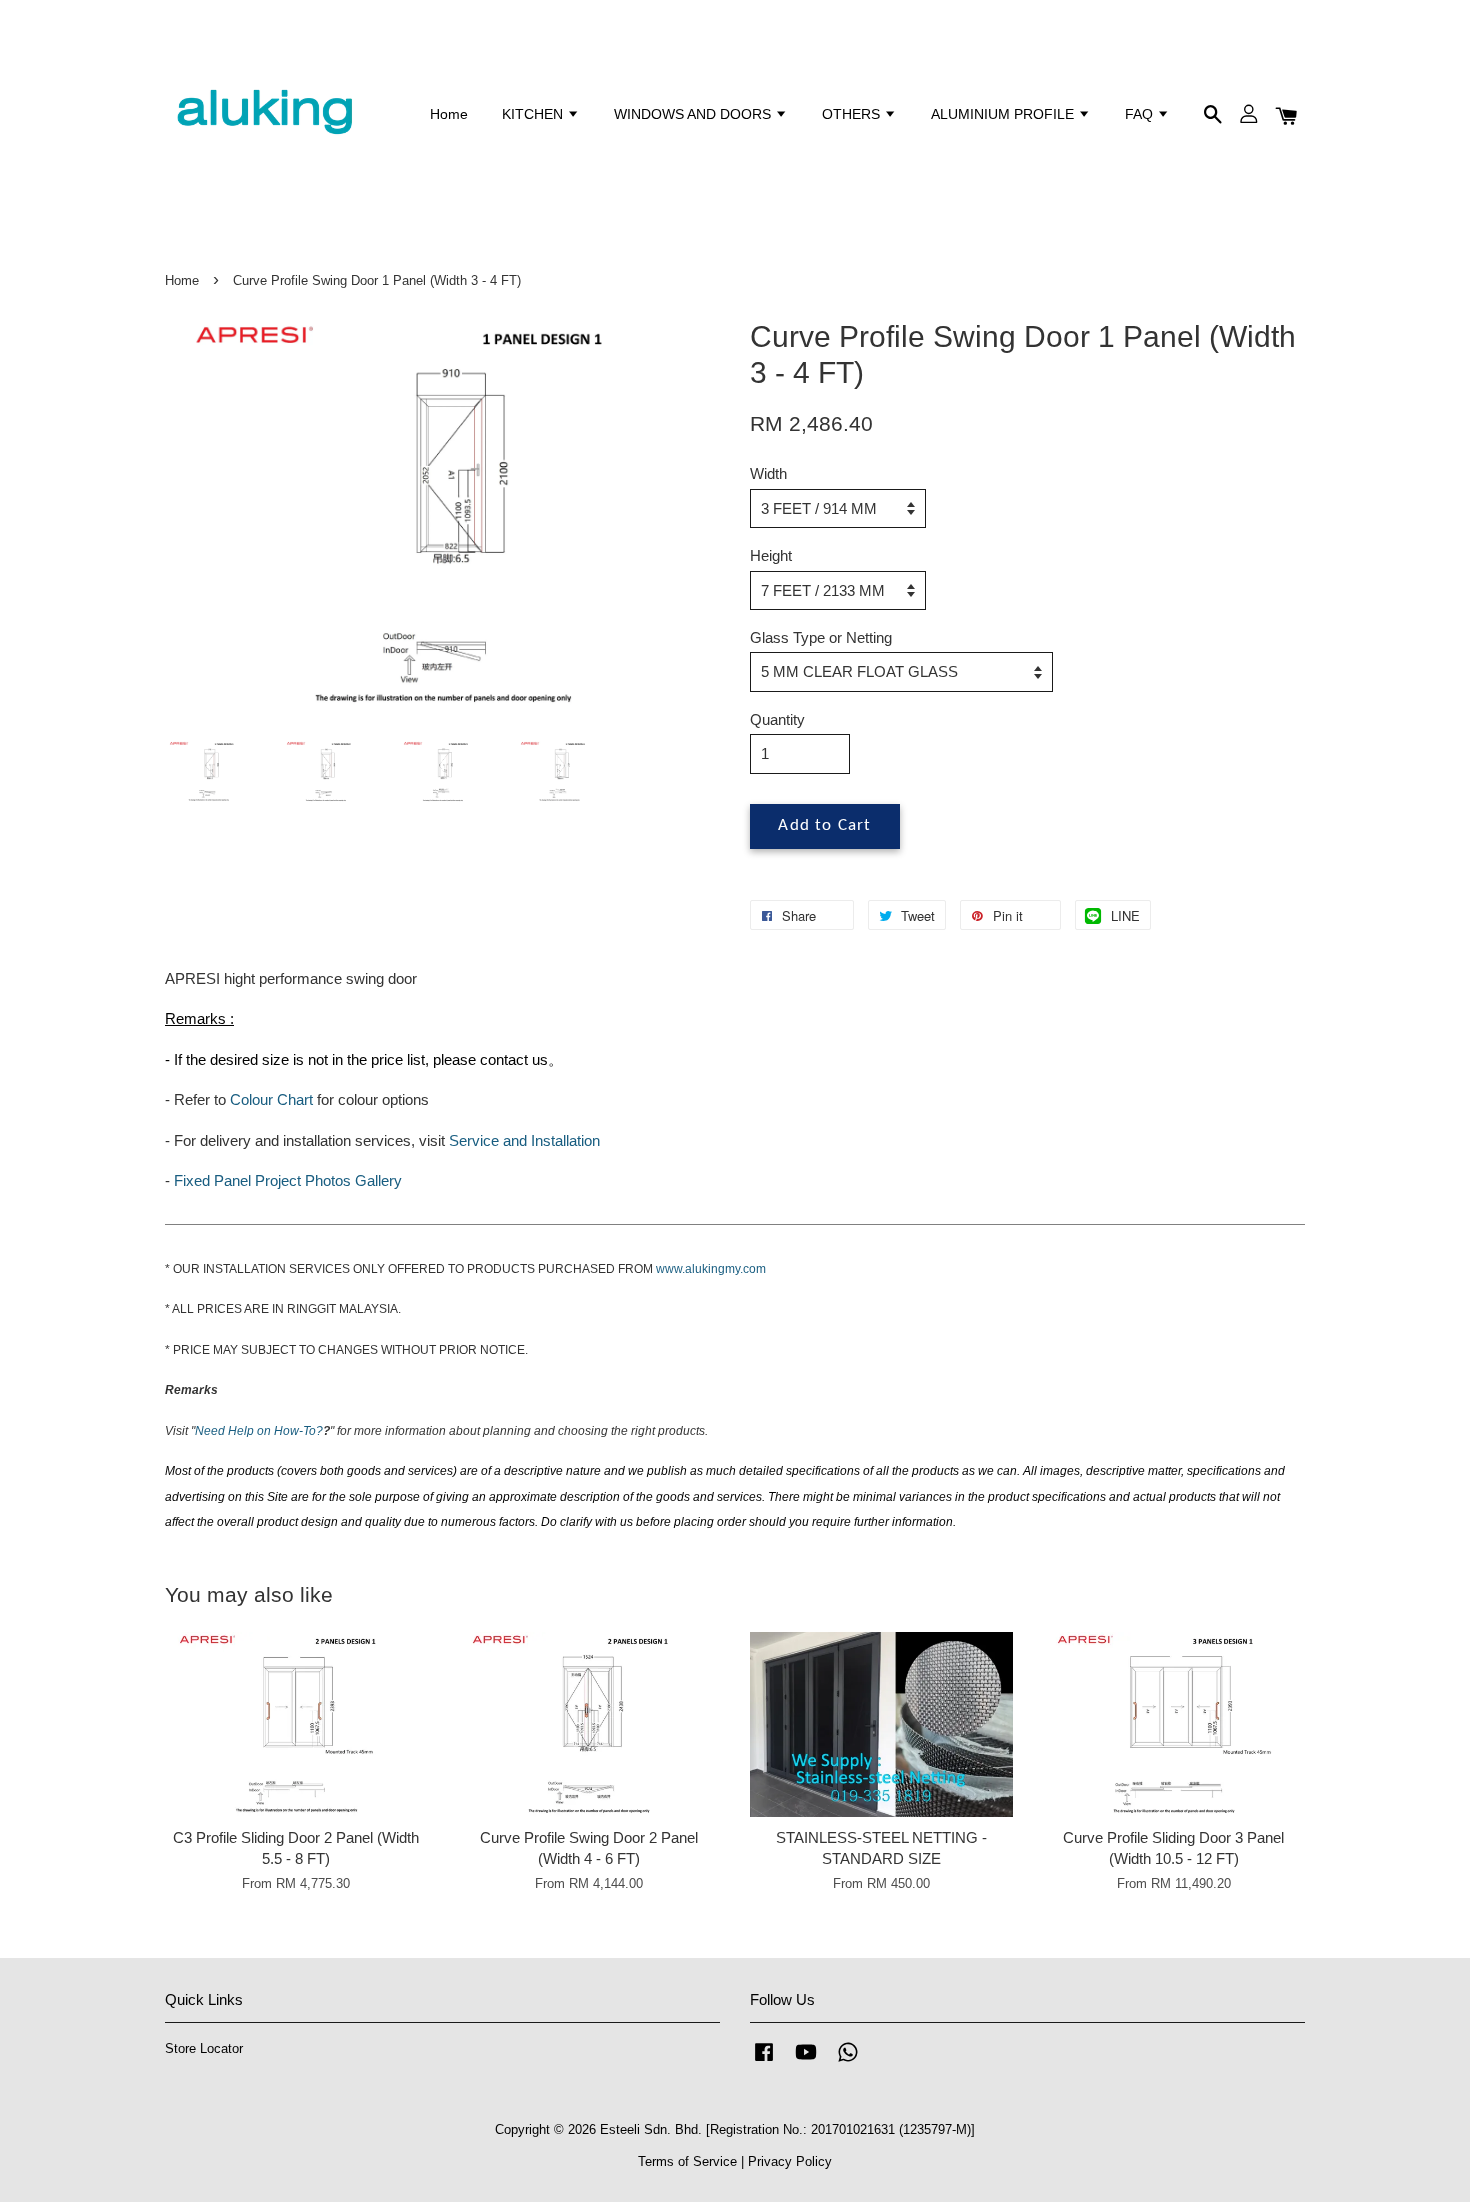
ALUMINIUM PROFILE (1004, 114)
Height (771, 555)
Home (449, 114)
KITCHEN (534, 114)
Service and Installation (524, 1140)
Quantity (777, 719)
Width (768, 473)
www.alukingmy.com (711, 1269)
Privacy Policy (790, 2161)
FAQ (1141, 114)
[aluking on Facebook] (764, 2061)
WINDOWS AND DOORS (694, 114)
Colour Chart (271, 1099)
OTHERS (853, 114)
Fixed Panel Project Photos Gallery (288, 1180)
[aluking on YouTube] (806, 2061)
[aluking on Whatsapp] (848, 2061)
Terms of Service (687, 2161)
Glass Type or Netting (821, 637)
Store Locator (204, 2048)
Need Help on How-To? (259, 1431)
